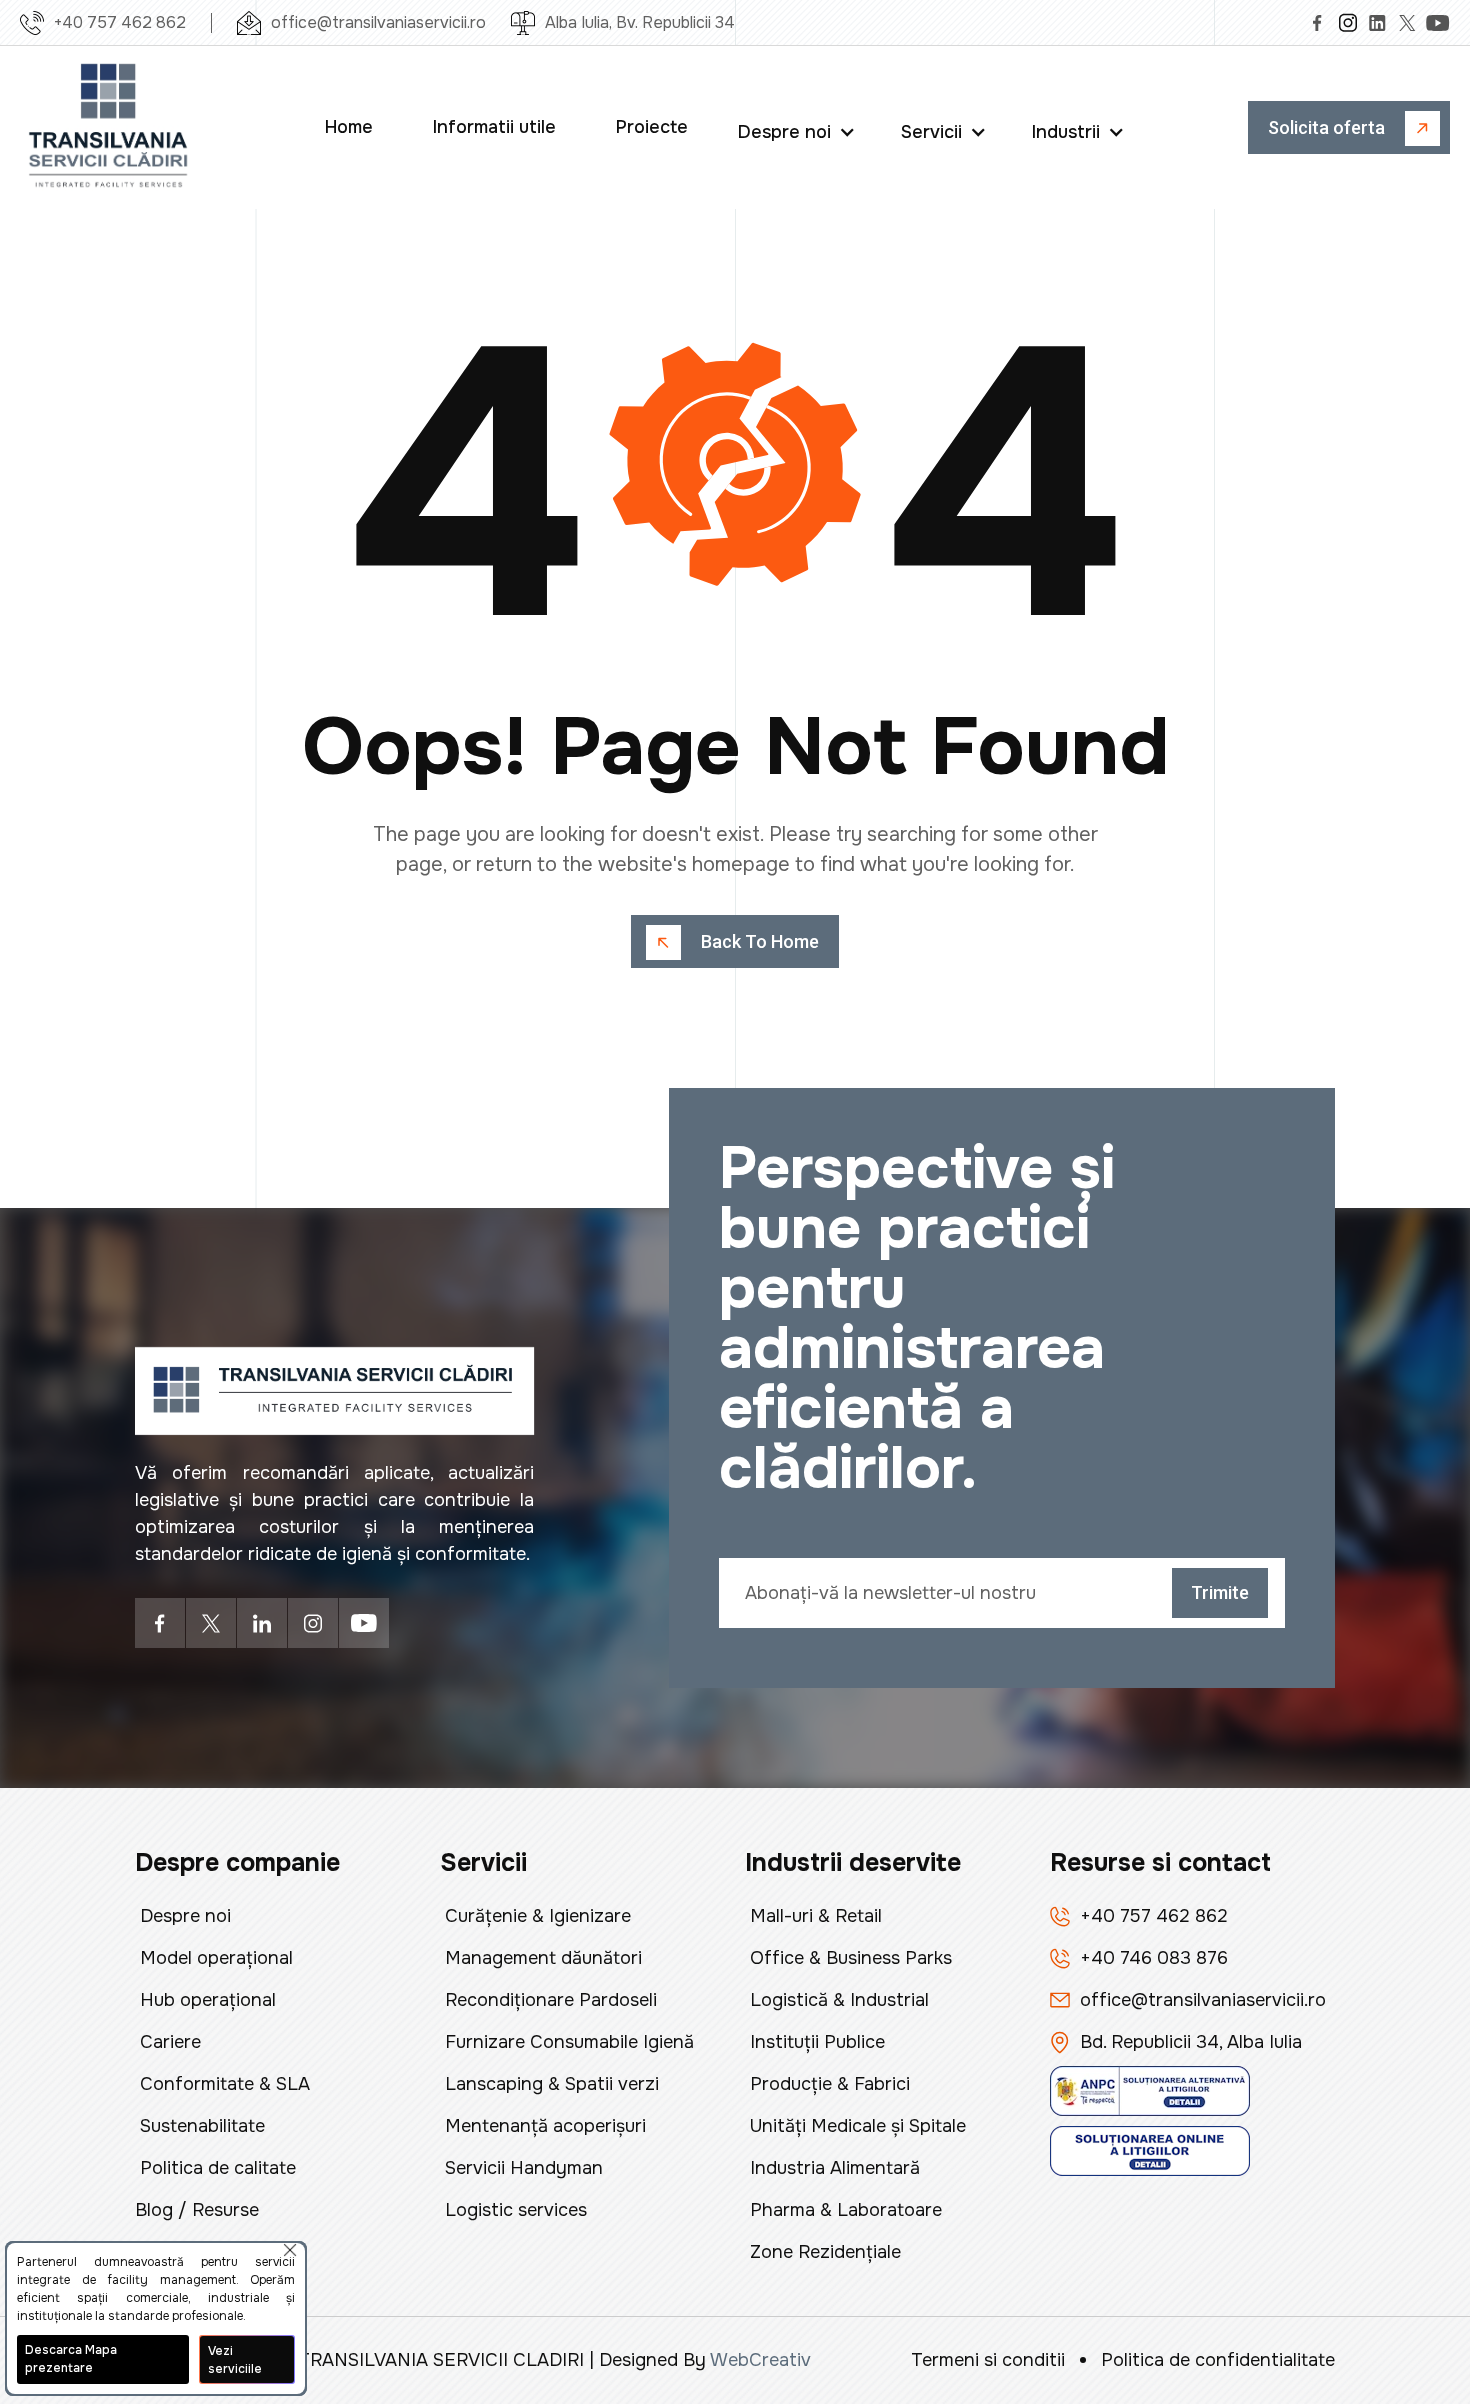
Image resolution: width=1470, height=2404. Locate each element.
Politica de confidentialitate (1218, 2360)
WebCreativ (760, 2360)
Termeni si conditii (988, 2360)
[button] (799, 127)
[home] (110, 127)
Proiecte (652, 127)
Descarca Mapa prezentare (71, 2359)
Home (349, 127)
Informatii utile (494, 127)
